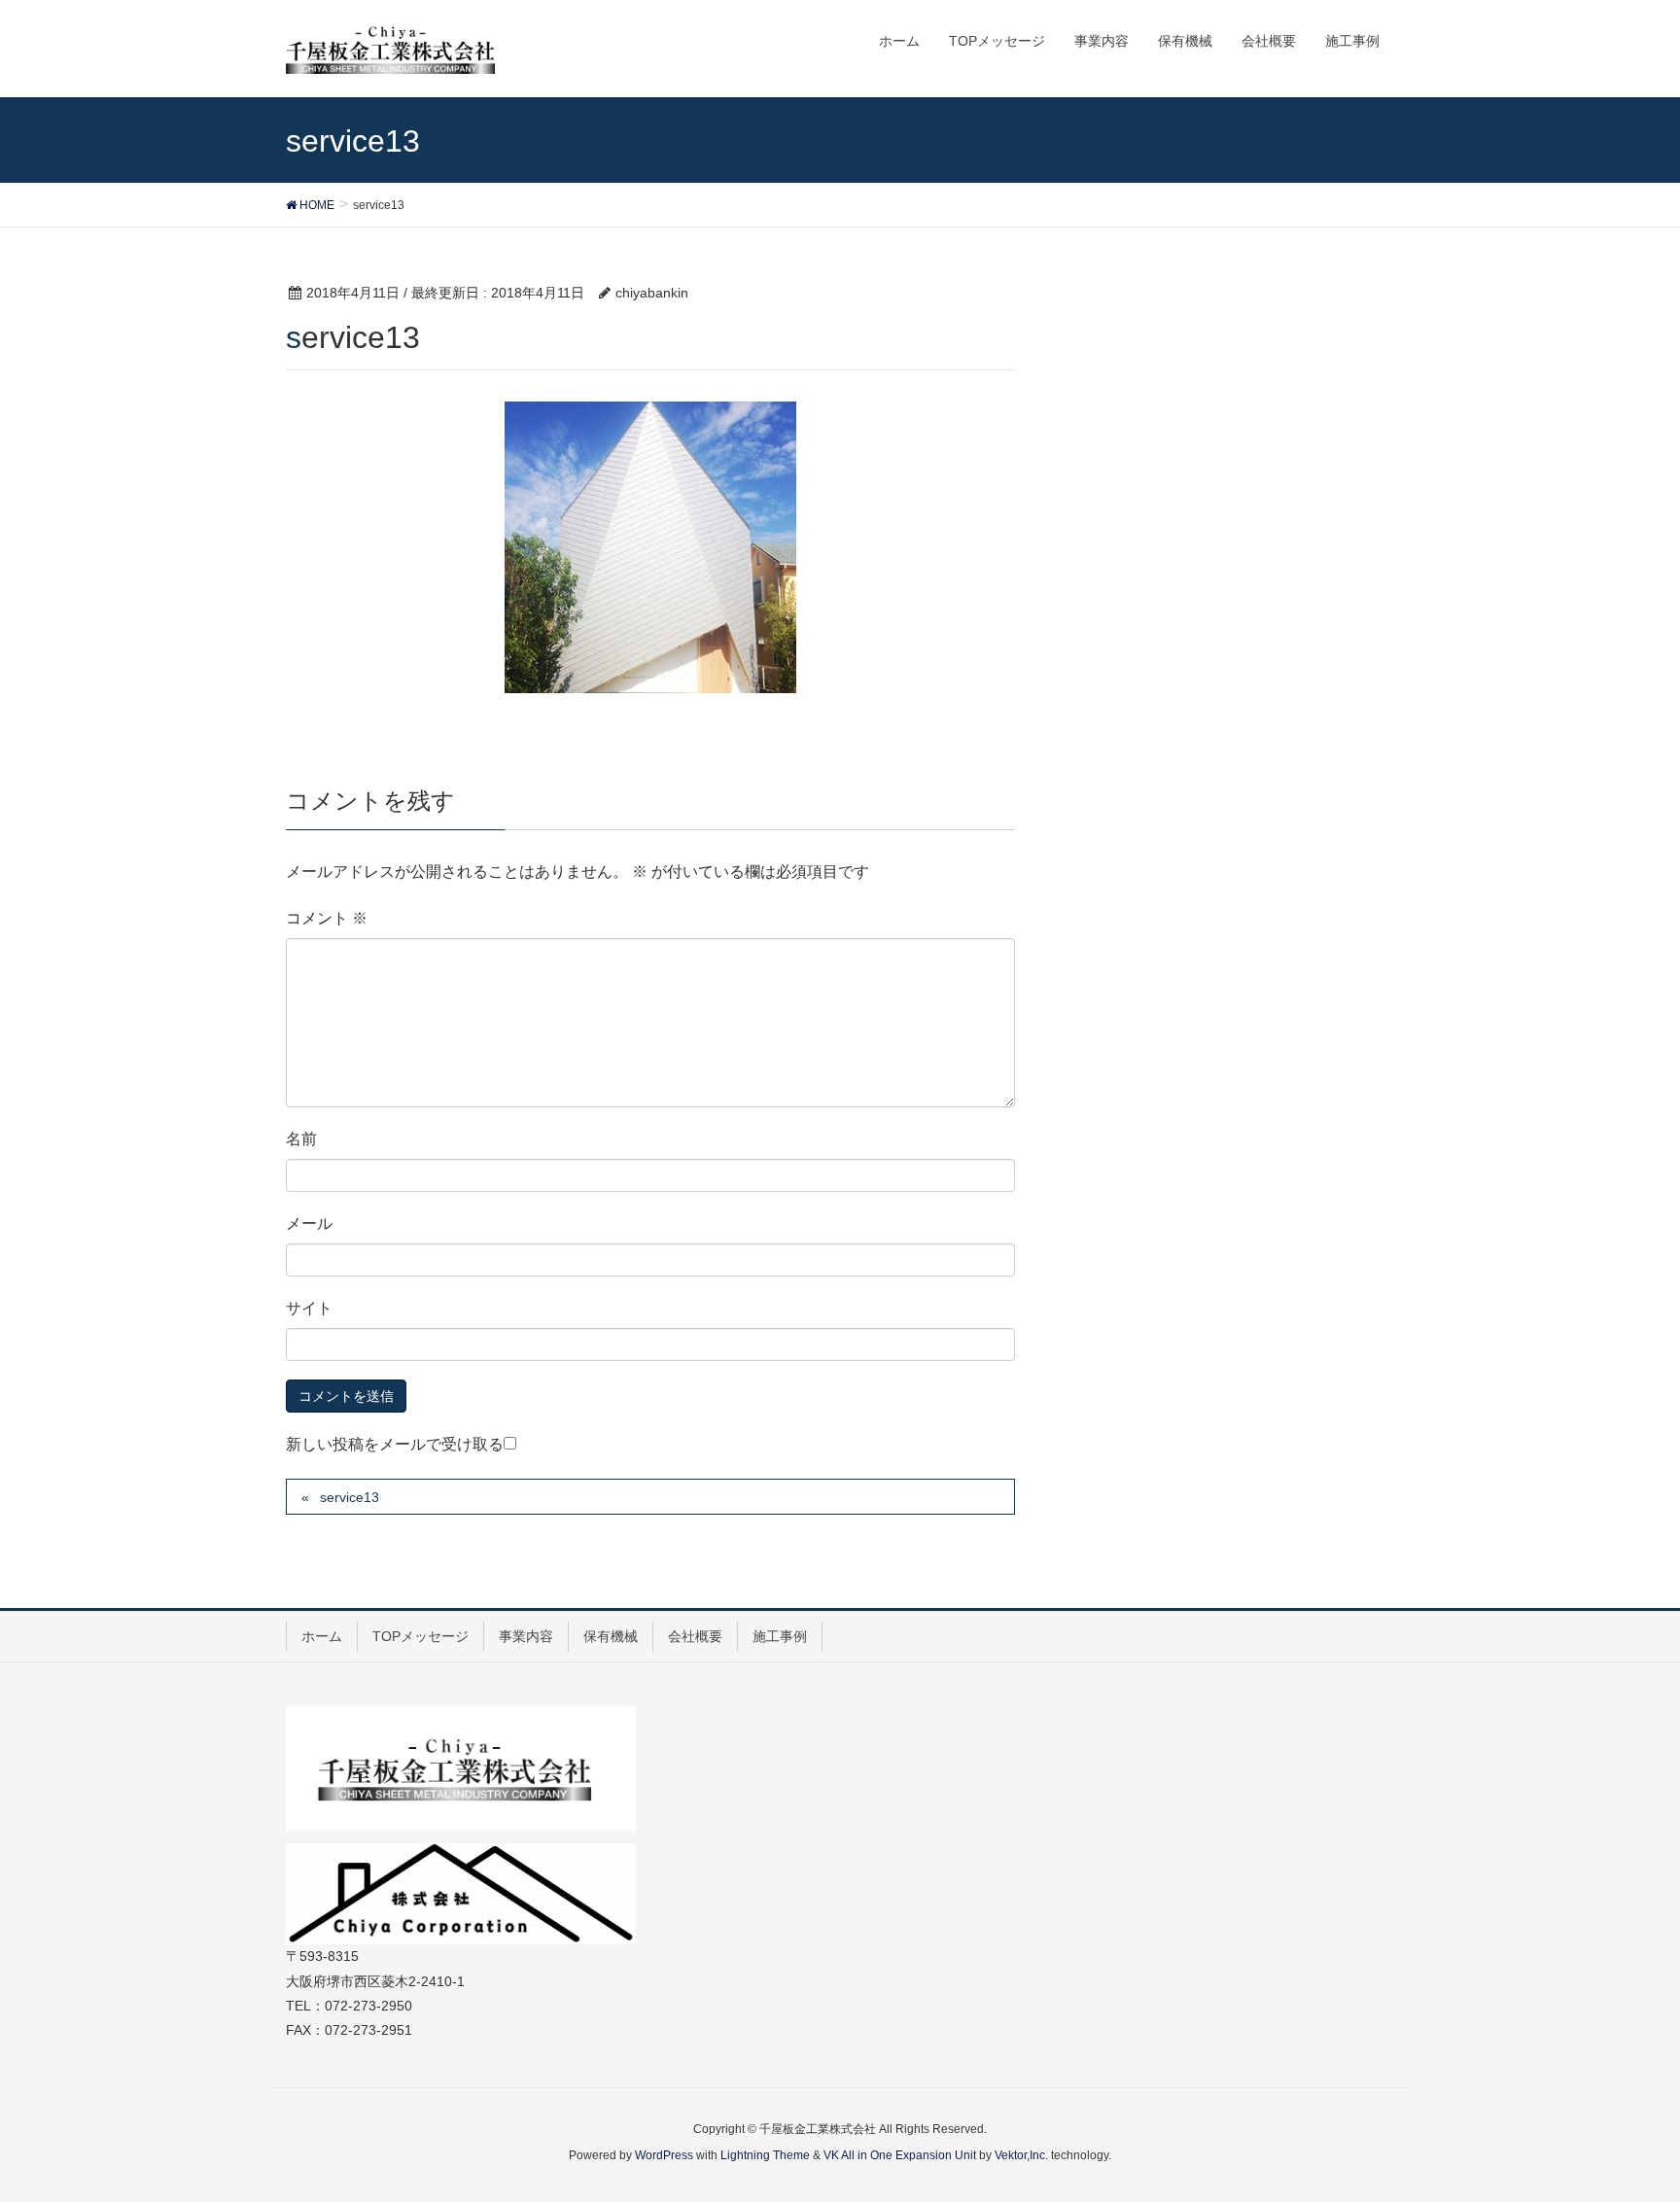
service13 (350, 1497)
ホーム (322, 1636)
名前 (301, 1139)
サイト (309, 1308)
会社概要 (695, 1636)
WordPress (664, 2155)
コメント (327, 918)
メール (309, 1223)
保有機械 (611, 1636)
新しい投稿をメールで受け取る (395, 1444)
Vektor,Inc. (1021, 2155)
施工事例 (780, 1636)
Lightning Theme (765, 2155)
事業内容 (526, 1636)
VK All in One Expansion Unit (900, 2155)
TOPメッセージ (420, 1636)
